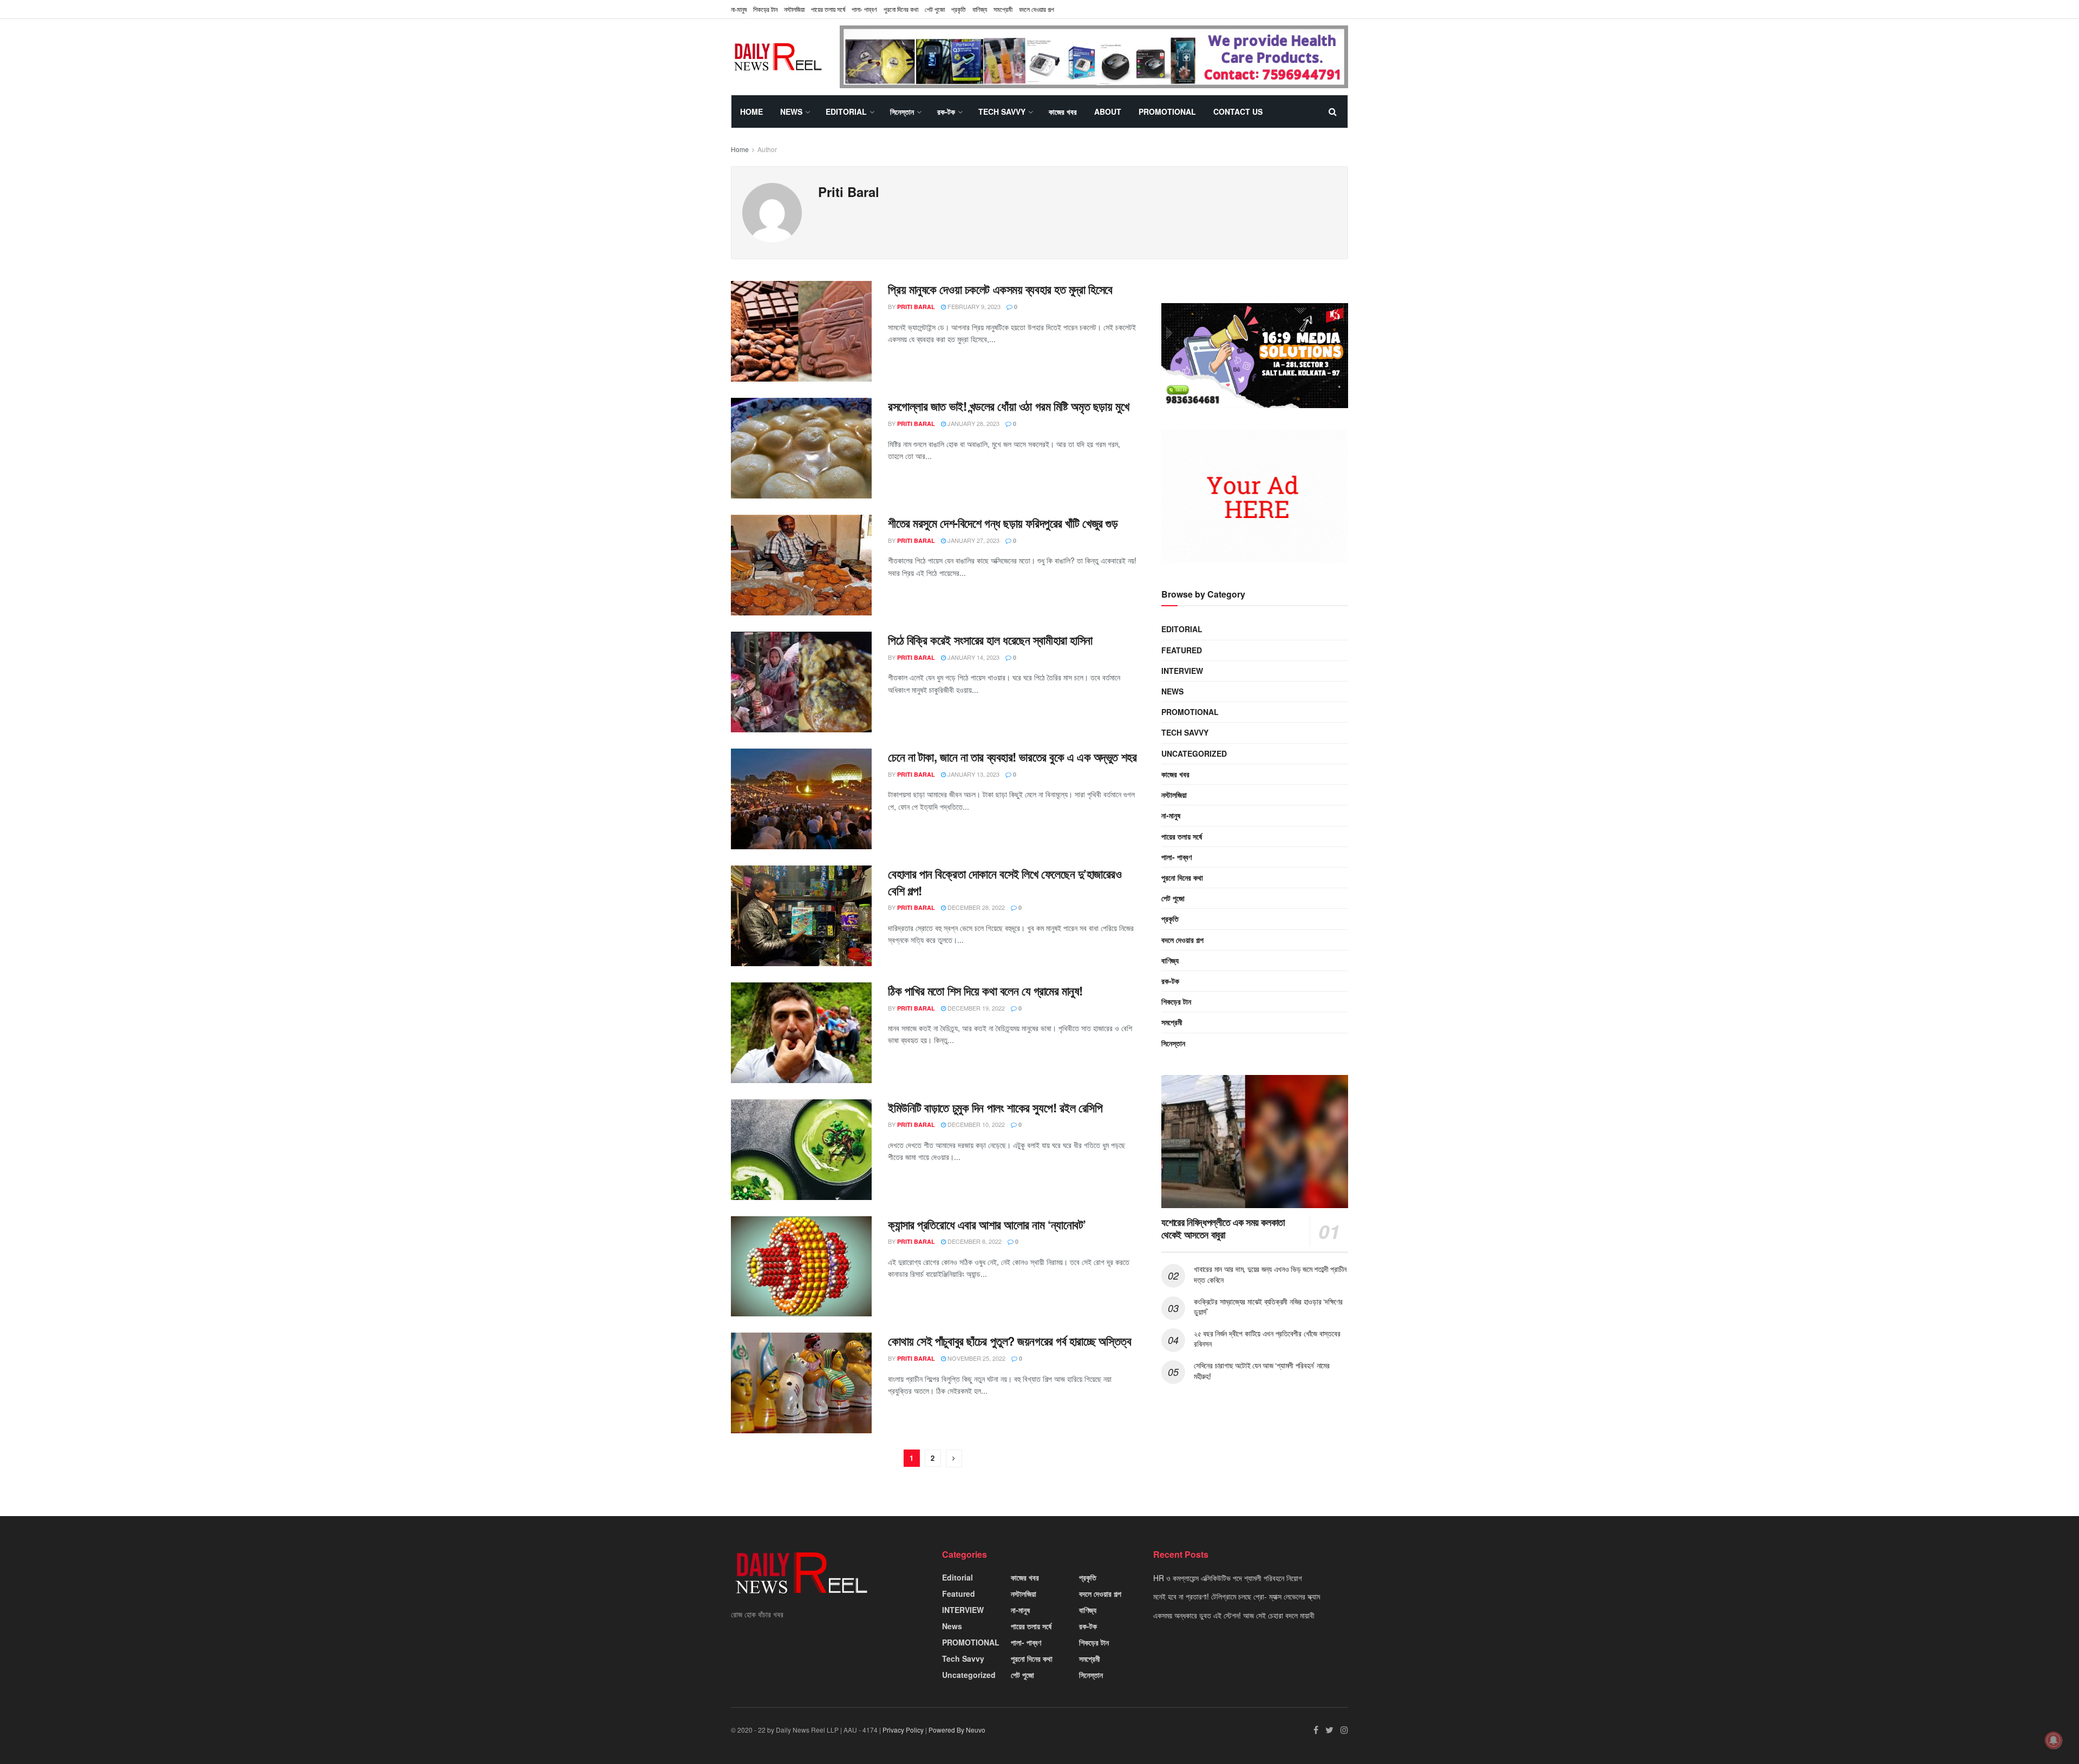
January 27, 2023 (973, 540)
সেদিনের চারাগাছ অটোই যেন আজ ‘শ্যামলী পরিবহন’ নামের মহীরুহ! (1262, 1370)
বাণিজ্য (980, 9)
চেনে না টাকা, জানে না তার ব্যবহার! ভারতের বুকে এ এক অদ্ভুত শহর (1012, 757)
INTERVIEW (1182, 671)
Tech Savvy (1002, 112)
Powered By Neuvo (957, 1730)
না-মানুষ (739, 9)
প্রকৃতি (959, 9)
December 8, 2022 (974, 1241)
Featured (1182, 650)
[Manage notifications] (2054, 1740)
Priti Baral (916, 307)
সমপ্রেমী (1003, 9)
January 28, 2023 (973, 423)
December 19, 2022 (975, 1008)
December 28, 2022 (975, 907)
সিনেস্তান (902, 112)
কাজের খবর (1063, 112)
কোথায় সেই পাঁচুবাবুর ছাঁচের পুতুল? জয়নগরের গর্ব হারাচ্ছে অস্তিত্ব (1009, 1341)
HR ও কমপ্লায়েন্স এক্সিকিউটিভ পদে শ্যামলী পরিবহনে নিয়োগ (1228, 1578)
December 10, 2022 (975, 1124)
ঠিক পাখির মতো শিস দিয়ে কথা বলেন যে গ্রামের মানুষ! (985, 991)
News (791, 112)
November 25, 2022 (976, 1358)
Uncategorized (1194, 753)
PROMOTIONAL (1167, 112)
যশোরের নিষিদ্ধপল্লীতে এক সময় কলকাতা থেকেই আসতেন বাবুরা (1223, 1228)
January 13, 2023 (973, 774)
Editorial (846, 112)
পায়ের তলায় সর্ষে (1182, 836)
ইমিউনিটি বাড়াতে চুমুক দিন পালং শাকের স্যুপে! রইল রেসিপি (995, 1107)
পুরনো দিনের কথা (901, 9)
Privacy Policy (903, 1730)
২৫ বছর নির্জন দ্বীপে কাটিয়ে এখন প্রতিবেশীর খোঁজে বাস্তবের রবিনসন (1267, 1339)
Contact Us (1238, 112)
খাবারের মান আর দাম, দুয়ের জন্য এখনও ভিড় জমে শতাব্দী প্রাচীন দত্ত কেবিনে (1270, 1274)
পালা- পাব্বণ (864, 9)
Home (751, 112)
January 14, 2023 (973, 657)
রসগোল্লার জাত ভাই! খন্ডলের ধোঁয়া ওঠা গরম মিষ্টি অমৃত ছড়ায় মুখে (1008, 406)
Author (767, 149)
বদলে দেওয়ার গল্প (1037, 9)
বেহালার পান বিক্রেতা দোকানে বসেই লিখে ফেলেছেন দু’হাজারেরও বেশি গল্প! (1005, 882)
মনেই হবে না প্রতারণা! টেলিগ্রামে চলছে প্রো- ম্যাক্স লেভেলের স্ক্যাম (1237, 1596)
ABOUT (1108, 112)
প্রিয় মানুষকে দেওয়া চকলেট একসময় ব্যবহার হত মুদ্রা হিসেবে (1000, 289)
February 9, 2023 (973, 306)
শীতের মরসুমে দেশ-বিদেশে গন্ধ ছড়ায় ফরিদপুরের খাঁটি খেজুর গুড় (1003, 523)
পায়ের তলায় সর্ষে (828, 9)
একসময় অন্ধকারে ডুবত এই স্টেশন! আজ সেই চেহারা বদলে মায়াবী (1234, 1615)
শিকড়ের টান (765, 9)
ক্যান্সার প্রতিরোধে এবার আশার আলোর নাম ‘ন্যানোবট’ (987, 1224)
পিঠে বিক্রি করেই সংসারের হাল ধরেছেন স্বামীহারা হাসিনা (990, 640)
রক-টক (946, 112)
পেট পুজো (935, 9)
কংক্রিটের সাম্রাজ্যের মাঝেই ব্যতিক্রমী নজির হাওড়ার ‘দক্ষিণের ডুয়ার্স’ (1268, 1307)
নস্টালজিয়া (794, 9)
